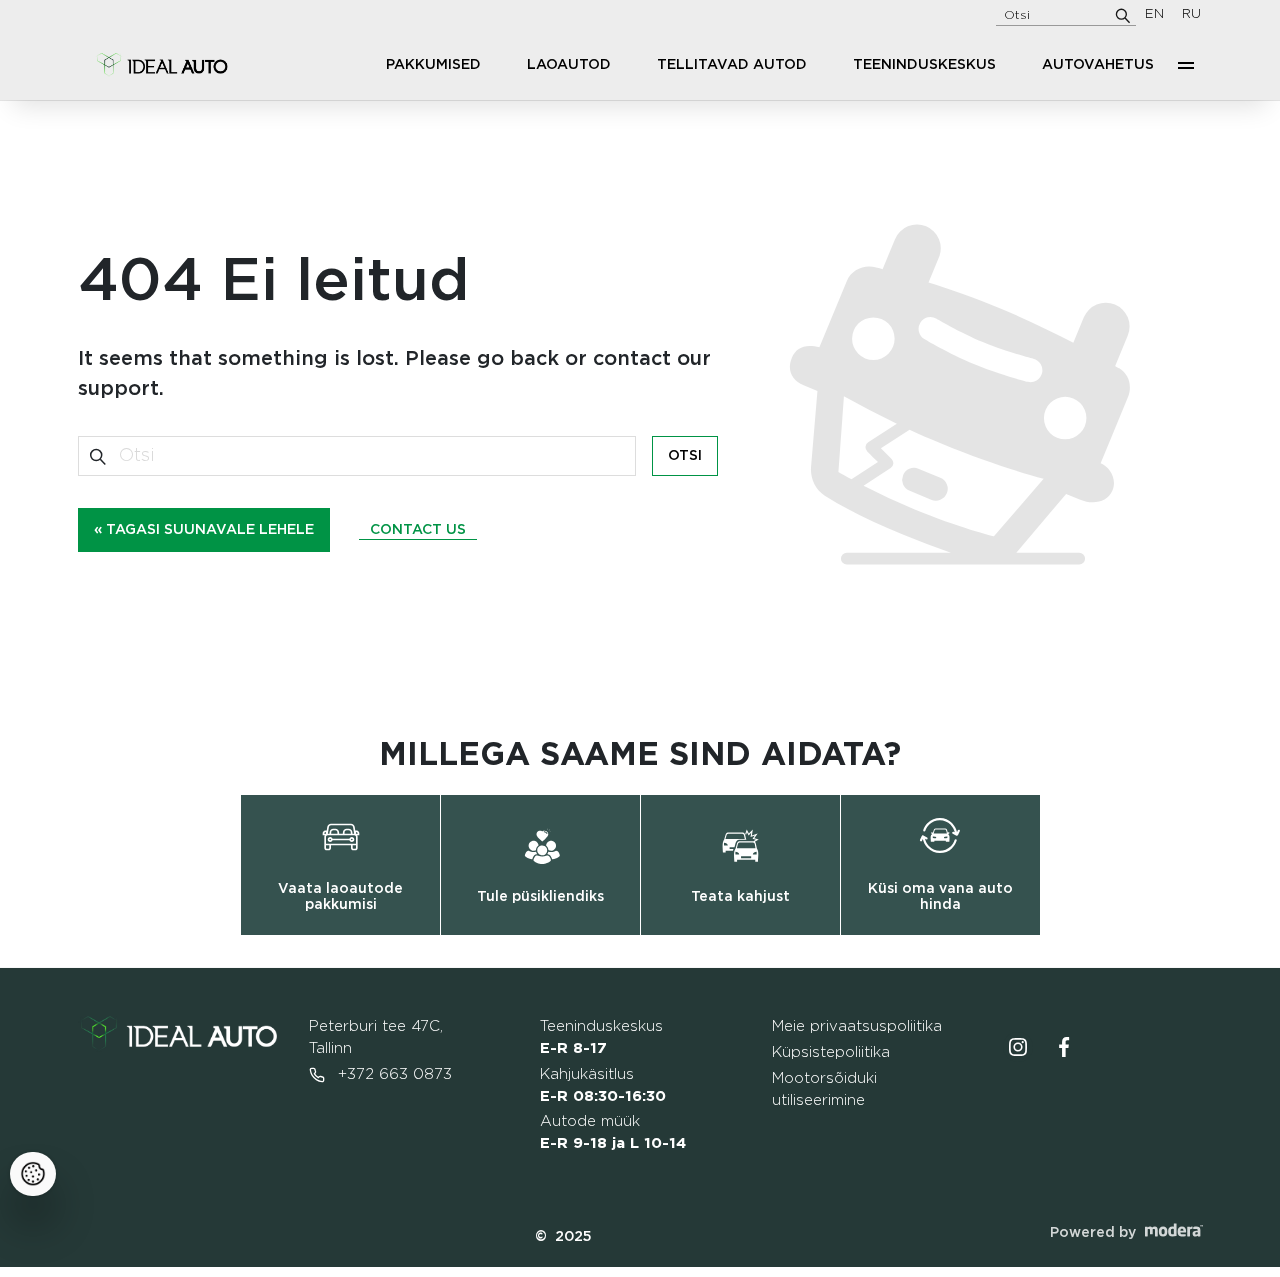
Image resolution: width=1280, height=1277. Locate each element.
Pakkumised (433, 65)
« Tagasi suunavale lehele (204, 530)
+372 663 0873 (392, 1074)
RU (1191, 14)
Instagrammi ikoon (1018, 1047)
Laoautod (569, 65)
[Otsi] (1123, 15)
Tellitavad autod (732, 65)
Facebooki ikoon (1064, 1047)
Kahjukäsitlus (603, 1085)
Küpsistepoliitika (831, 1052)
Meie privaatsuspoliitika (857, 1026)
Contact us (418, 530)
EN (1154, 14)
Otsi (685, 456)
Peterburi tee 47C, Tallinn (376, 1037)
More (1186, 65)
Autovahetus (1098, 65)
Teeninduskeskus (924, 65)
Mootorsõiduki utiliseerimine (824, 1089)
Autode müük (613, 1132)
